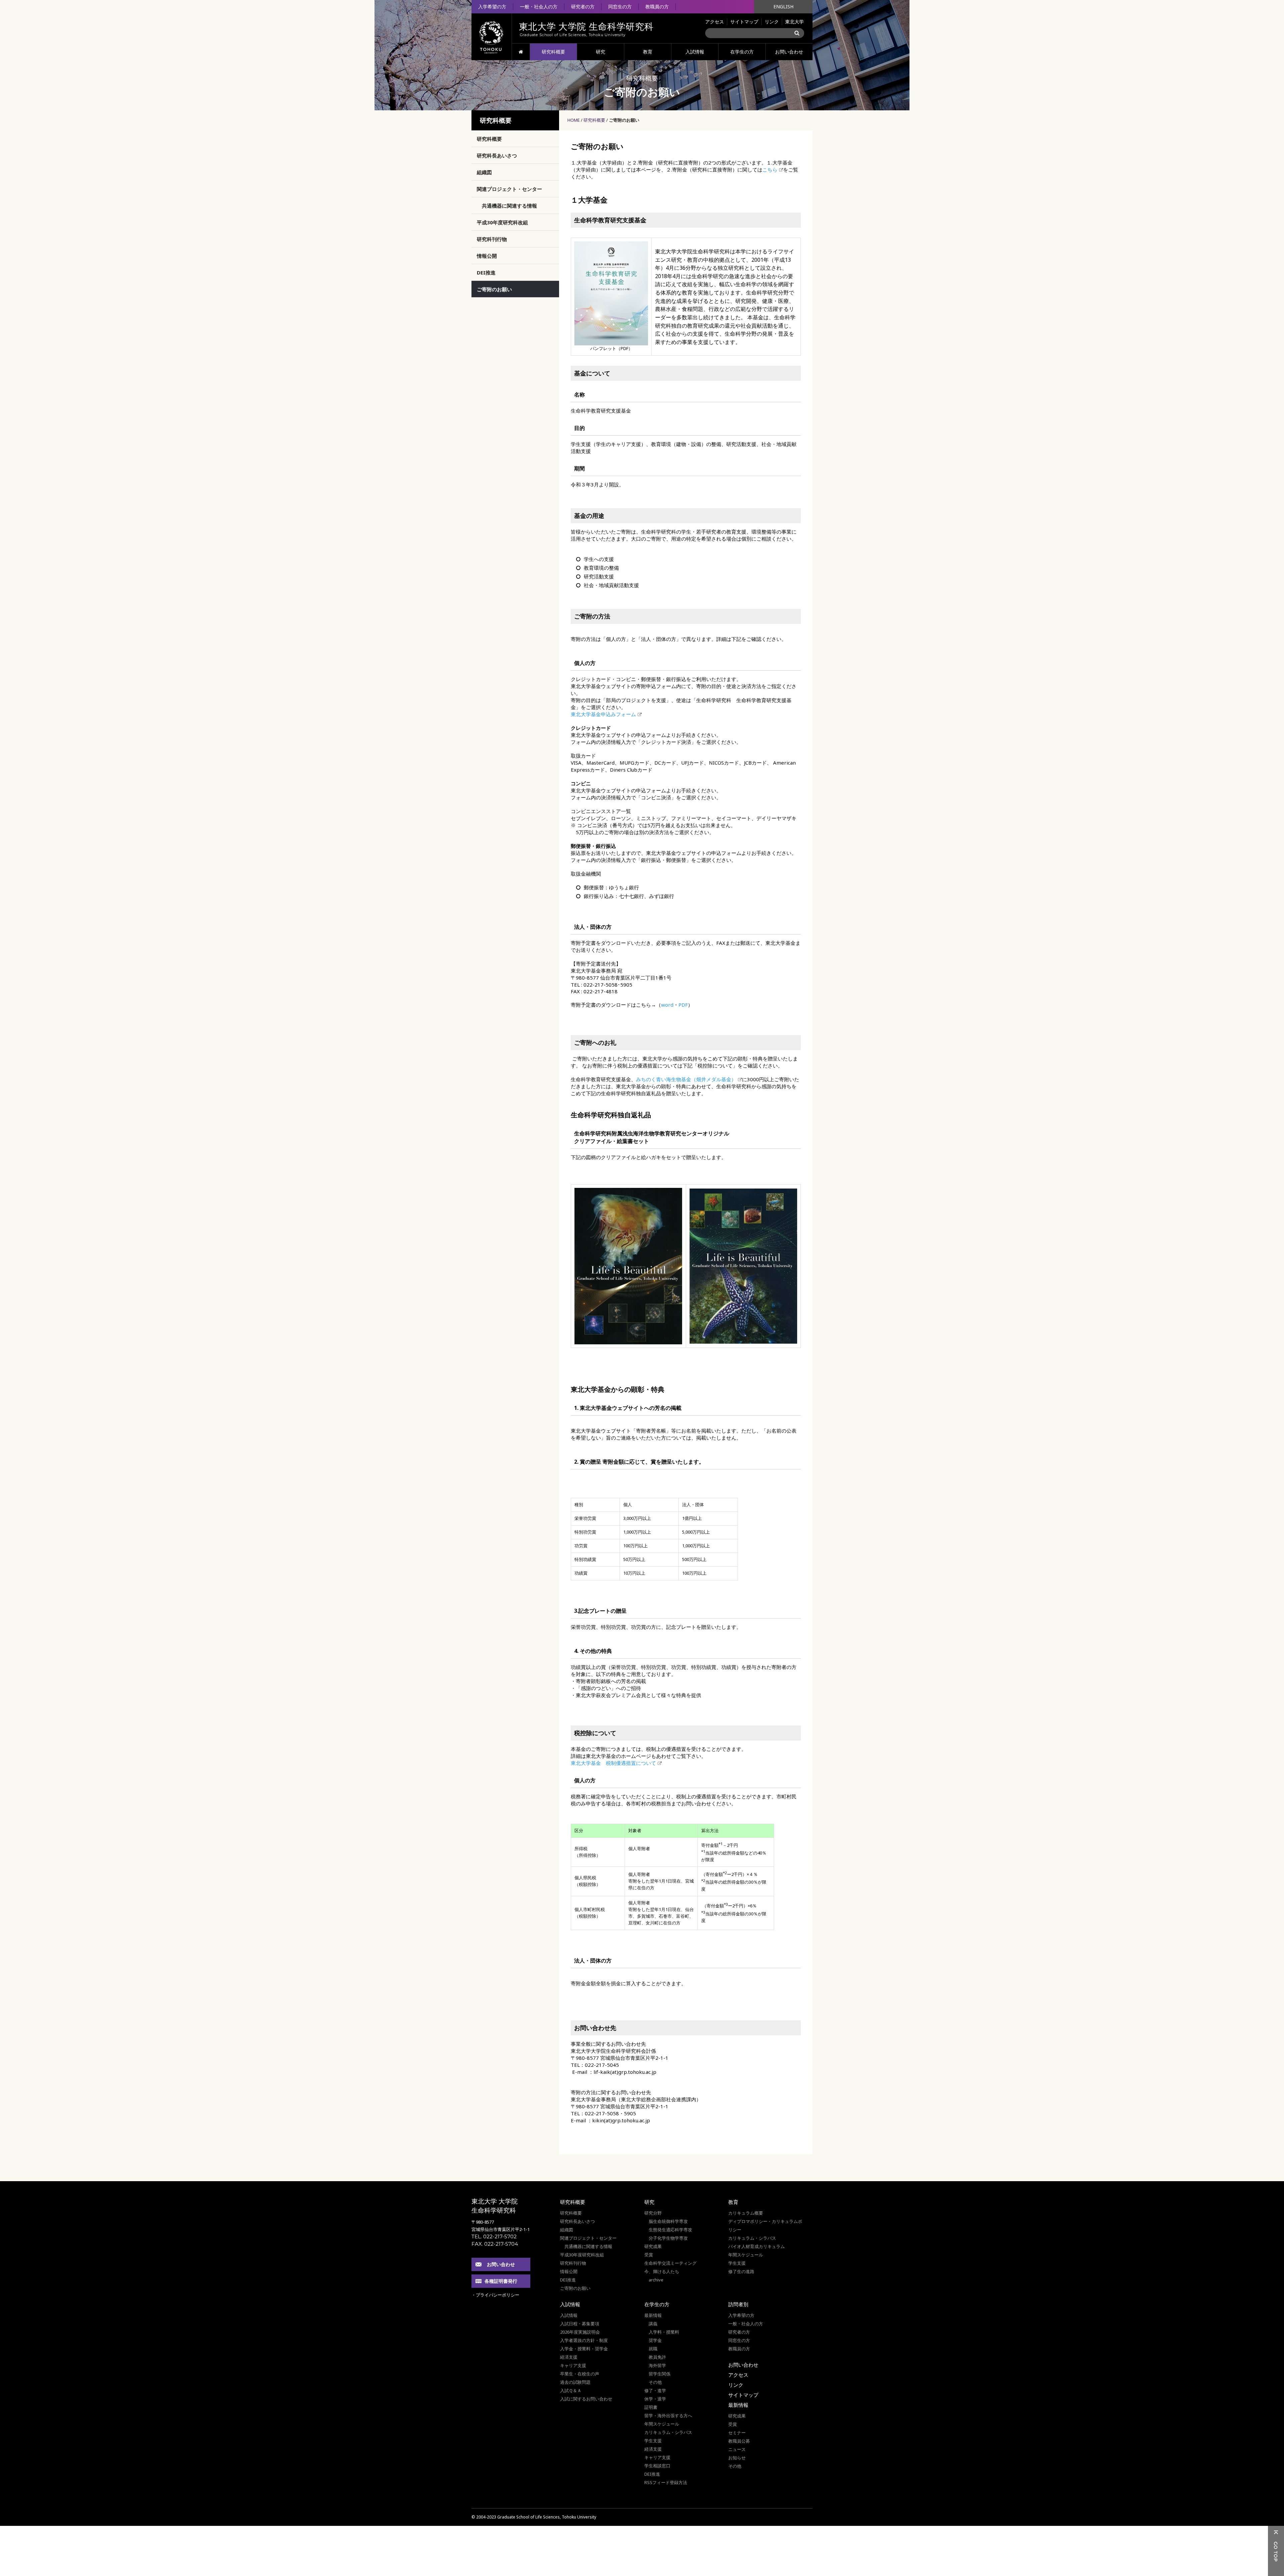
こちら (770, 170)
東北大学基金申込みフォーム (603, 714)
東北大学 (794, 22)
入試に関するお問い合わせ (586, 2399)
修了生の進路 (741, 2271)
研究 (601, 52)
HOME (521, 52)
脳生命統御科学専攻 (668, 2221)
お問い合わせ (789, 52)
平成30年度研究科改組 (502, 222)
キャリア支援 (573, 2365)
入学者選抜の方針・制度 (584, 2340)
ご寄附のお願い (494, 289)
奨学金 (655, 2340)
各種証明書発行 (501, 2281)
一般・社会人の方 (539, 7)
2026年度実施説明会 (580, 2332)
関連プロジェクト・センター (509, 189)
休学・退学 (655, 2399)
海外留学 (657, 2365)
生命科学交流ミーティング (670, 2263)
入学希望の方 (492, 7)
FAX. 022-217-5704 (495, 2244)
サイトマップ (744, 22)
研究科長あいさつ (497, 155)
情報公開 (487, 256)
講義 (653, 2324)
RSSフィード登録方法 (666, 2482)
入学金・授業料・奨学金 (584, 2349)
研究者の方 (583, 7)
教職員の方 (657, 7)
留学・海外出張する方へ (668, 2416)
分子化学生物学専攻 (668, 2238)
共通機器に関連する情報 (509, 206)
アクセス (715, 22)
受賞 (649, 2255)
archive (656, 2280)
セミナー (737, 2433)
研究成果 (653, 2246)
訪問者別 (738, 2304)
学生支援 (737, 2263)
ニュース (737, 2449)
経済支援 (569, 2357)
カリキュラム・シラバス (752, 2238)
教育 (648, 52)
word (667, 1005)
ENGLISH (783, 7)
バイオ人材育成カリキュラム (757, 2246)
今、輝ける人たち (662, 2271)
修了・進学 (655, 2390)
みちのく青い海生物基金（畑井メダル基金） (686, 1079)
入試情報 (695, 52)
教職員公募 (739, 2441)
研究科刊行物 (492, 239)
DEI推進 (486, 272)
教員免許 (657, 2357)
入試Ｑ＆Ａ (571, 2390)
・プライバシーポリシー (495, 2295)
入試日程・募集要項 (580, 2324)
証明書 (651, 2407)
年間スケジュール (746, 2255)
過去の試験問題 (575, 2382)
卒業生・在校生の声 (580, 2374)
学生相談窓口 (657, 2466)
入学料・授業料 (664, 2332)
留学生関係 (660, 2374)
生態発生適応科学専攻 (670, 2230)
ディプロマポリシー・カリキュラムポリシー (765, 2225)
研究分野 (653, 2213)
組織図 (484, 172)
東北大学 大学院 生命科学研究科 (495, 2206)
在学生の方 (742, 52)
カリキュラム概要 (746, 2213)
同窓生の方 (620, 7)
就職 (653, 2349)
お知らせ (737, 2458)
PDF (683, 1005)
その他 (655, 2382)
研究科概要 (553, 52)
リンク (772, 22)
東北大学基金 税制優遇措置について (613, 1763)
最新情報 (653, 2315)
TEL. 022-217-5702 (494, 2236)
